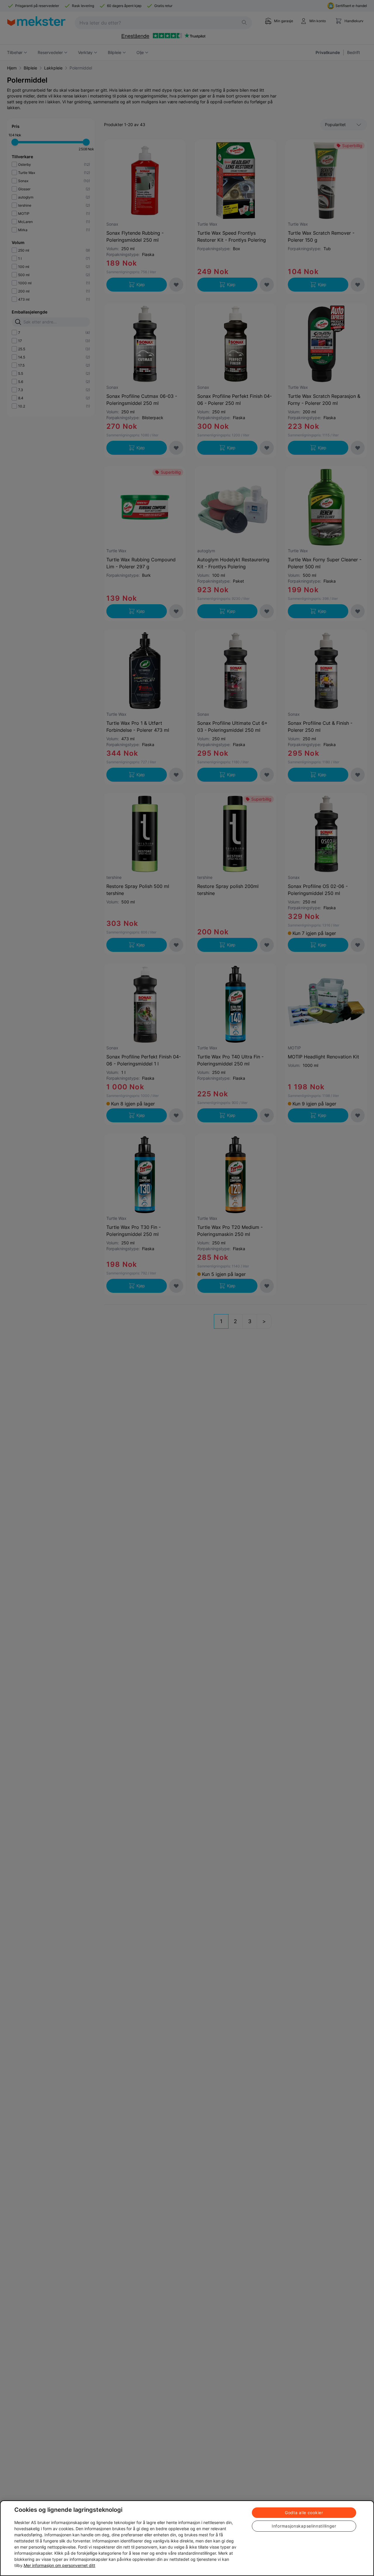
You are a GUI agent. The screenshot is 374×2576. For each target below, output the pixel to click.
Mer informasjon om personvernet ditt (59, 2565)
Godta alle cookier (304, 2513)
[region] (187, 2538)
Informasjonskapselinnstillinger (304, 2526)
